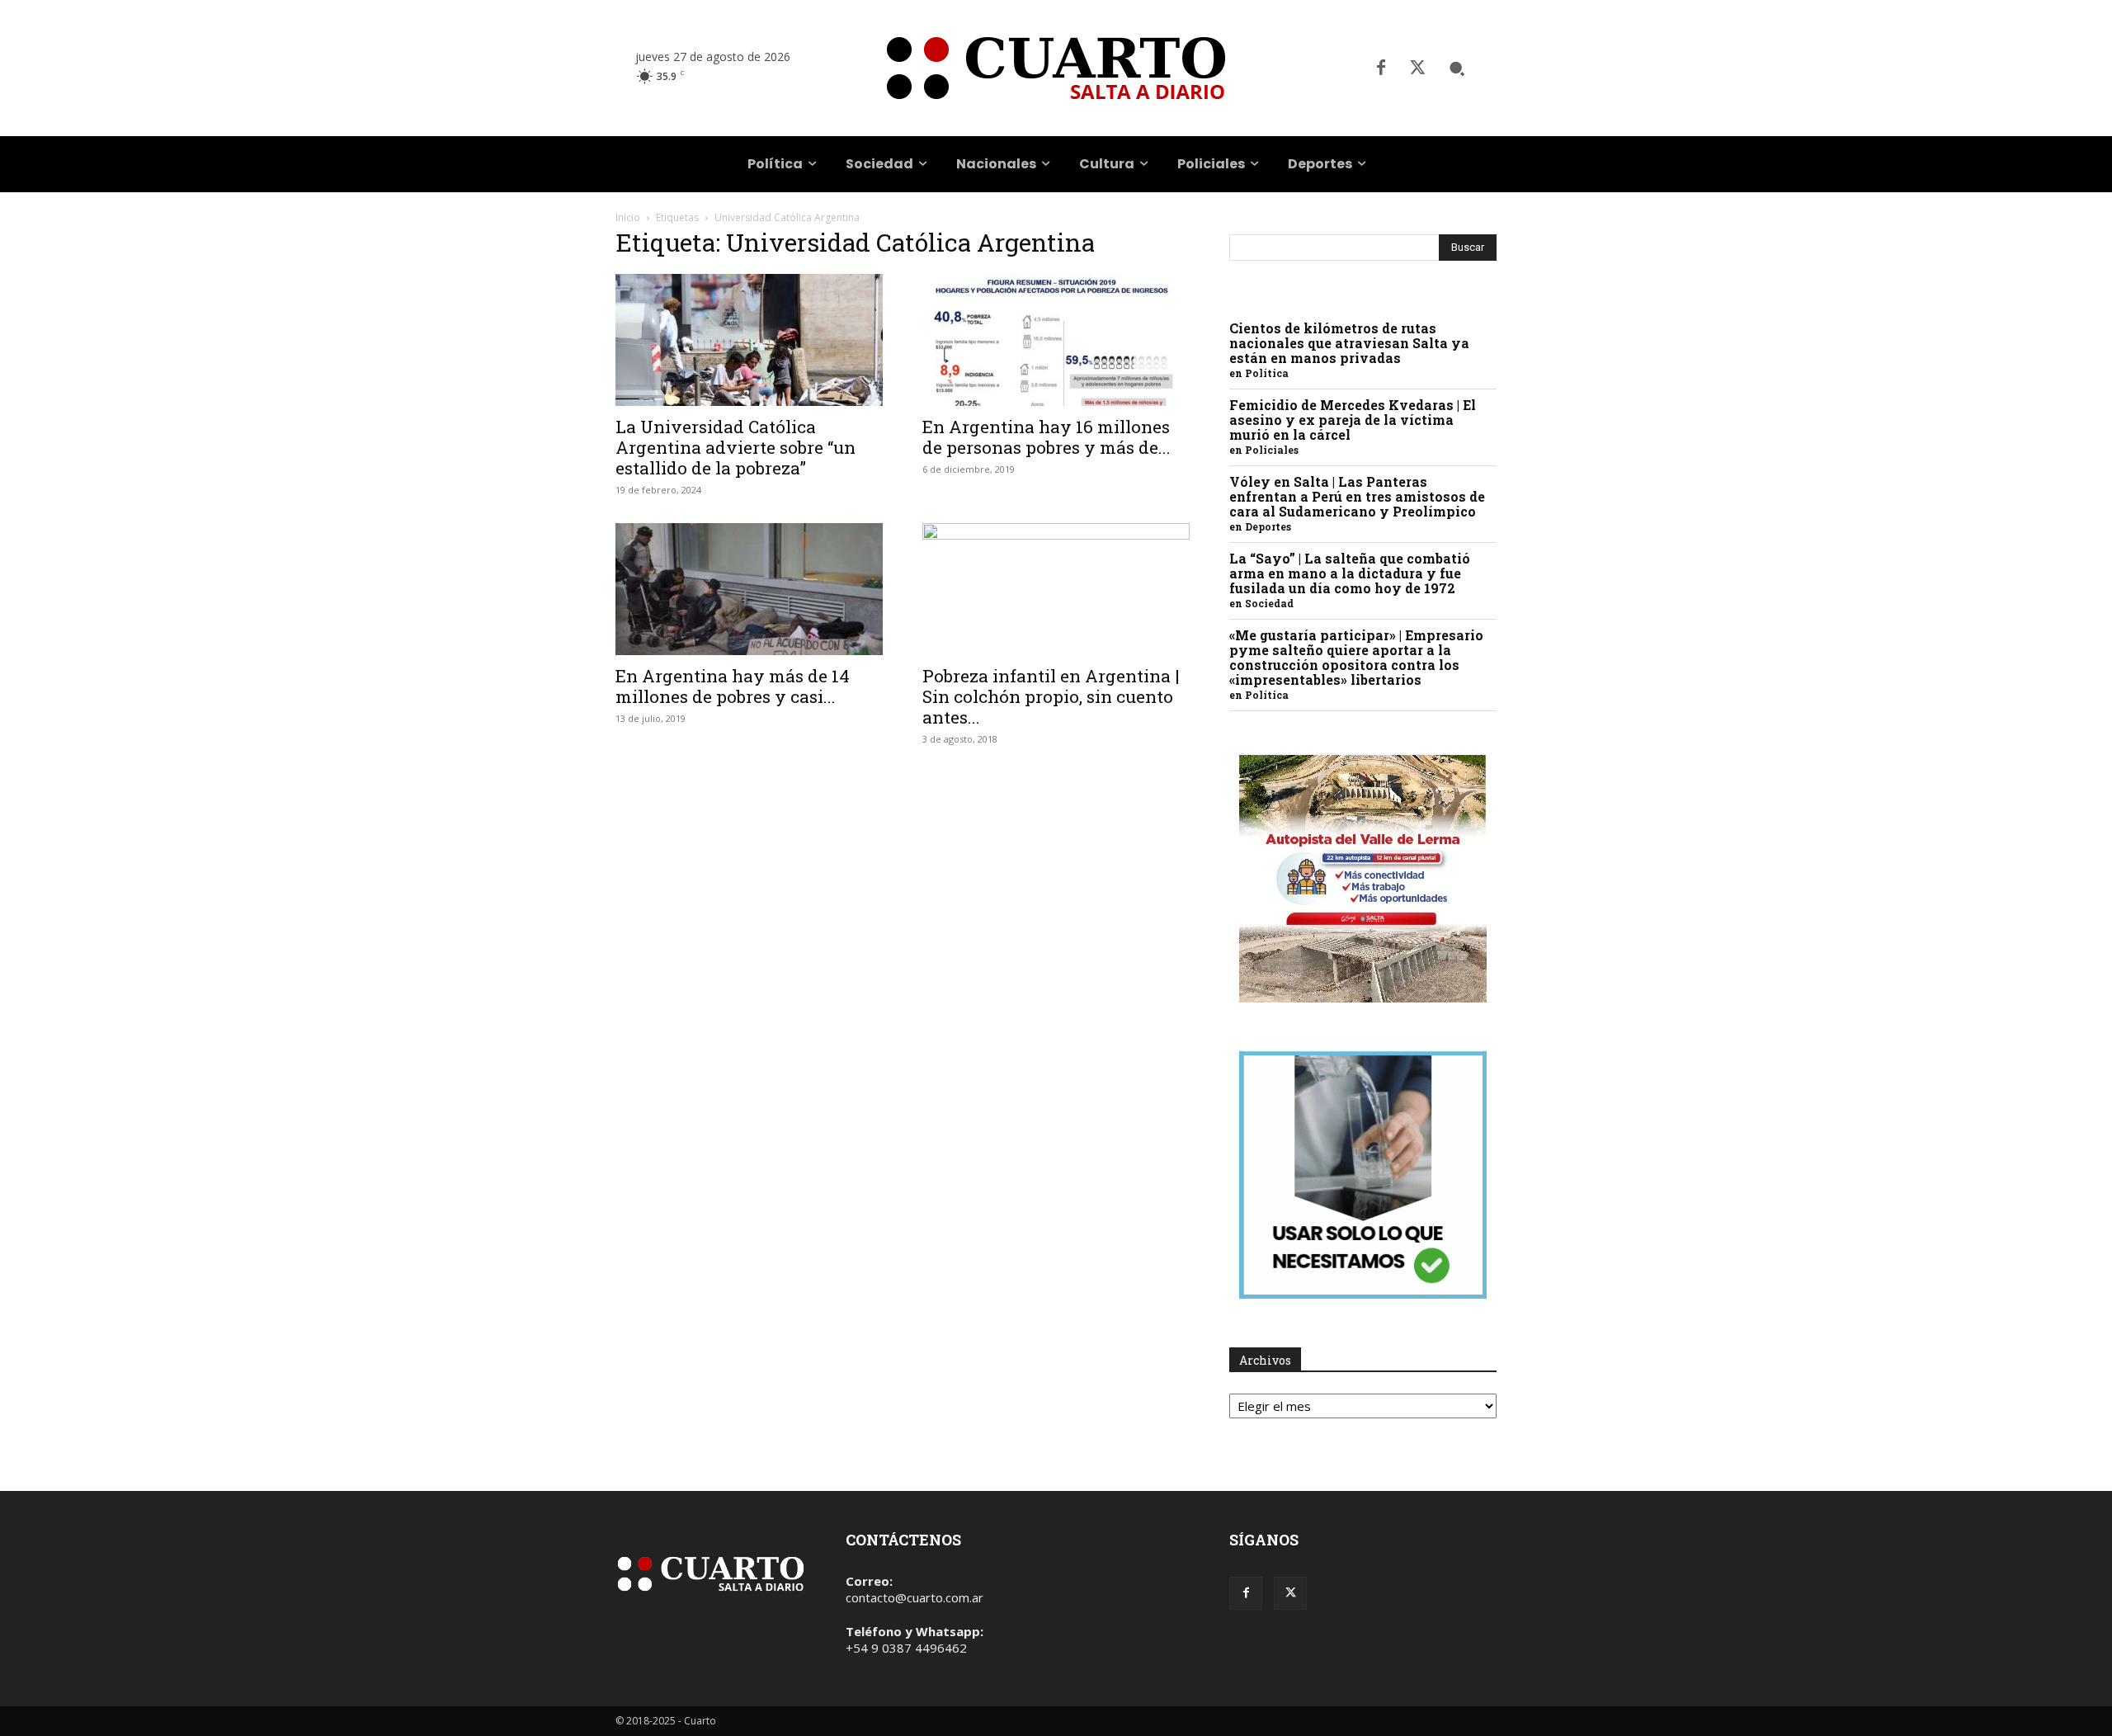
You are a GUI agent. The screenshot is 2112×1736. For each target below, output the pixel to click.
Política (1267, 373)
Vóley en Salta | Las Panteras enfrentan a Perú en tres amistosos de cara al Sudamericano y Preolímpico (1357, 496)
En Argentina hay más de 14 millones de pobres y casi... (733, 686)
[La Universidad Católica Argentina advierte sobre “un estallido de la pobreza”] (749, 340)
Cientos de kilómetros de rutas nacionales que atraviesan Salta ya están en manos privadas (1349, 343)
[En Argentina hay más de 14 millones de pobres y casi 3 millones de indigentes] (749, 589)
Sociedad (1269, 603)
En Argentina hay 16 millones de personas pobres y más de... (1047, 437)
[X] (1417, 68)
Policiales (1272, 450)
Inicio (628, 217)
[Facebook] (1381, 68)
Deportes (1268, 526)
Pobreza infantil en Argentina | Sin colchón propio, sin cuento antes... (1051, 696)
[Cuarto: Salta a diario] (1056, 68)
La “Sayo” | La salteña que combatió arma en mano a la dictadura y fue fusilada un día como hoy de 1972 (1350, 573)
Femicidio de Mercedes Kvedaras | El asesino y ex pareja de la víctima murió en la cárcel (1353, 420)
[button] (1457, 68)
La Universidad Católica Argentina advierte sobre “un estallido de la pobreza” (735, 447)
